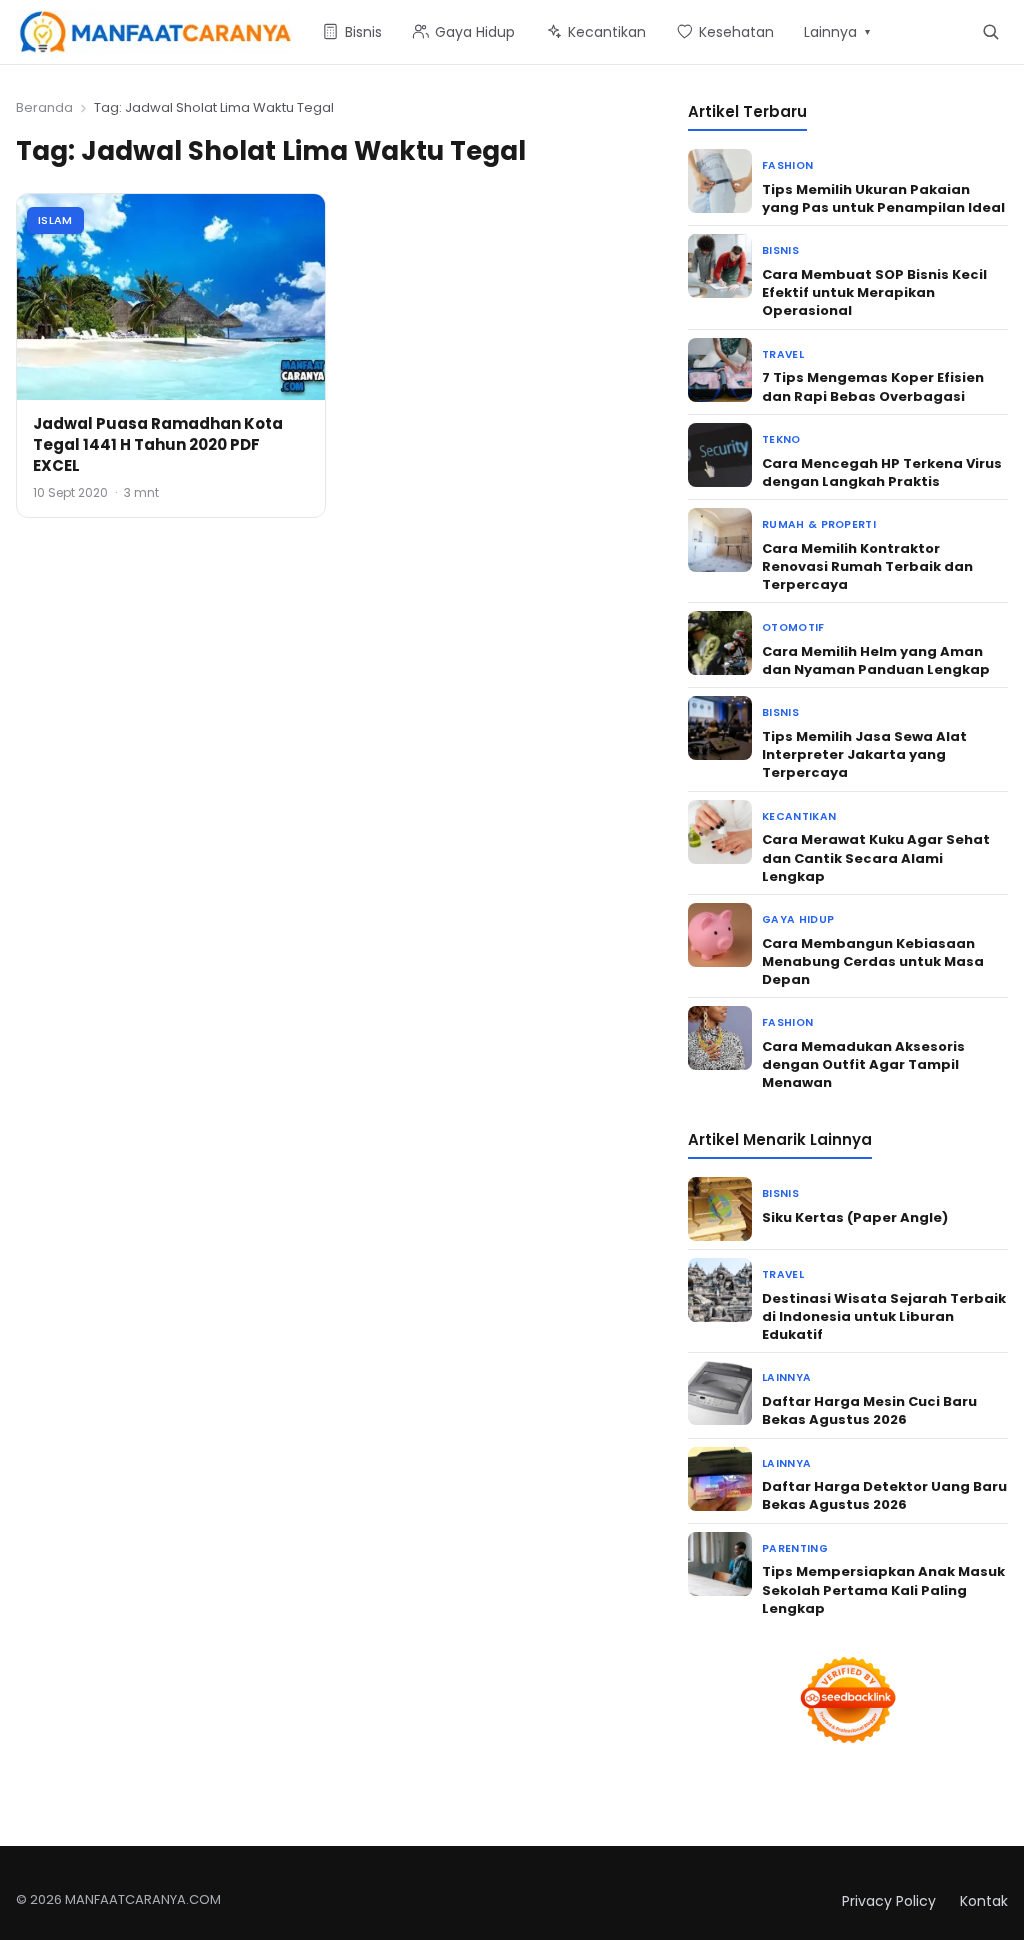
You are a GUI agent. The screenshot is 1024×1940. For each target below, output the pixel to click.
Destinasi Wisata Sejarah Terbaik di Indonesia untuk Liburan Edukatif (884, 1316)
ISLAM (55, 220)
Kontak (984, 1901)
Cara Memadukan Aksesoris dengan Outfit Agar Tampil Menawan (863, 1064)
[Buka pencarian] (990, 31)
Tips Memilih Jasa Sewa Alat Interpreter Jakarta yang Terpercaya (864, 754)
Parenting (795, 1548)
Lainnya (786, 1377)
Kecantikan (799, 816)
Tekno (781, 439)
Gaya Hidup (798, 919)
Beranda (44, 107)
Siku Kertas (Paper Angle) (855, 1217)
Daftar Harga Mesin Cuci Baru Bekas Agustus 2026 (869, 1410)
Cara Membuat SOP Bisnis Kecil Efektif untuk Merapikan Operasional (874, 292)
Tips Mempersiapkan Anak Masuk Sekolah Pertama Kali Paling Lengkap (883, 1589)
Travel (783, 354)
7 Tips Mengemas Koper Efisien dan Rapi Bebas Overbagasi (873, 386)
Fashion (787, 165)
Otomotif (793, 627)
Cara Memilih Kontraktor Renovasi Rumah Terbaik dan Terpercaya (867, 566)
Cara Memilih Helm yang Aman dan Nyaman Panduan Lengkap (876, 660)
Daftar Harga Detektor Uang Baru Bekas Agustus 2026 (884, 1495)
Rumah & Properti (819, 524)
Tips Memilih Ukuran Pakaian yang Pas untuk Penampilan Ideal (883, 198)
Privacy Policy (889, 1901)
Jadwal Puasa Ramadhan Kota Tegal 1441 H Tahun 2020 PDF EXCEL (158, 444)
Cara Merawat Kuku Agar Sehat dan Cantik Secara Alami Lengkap (876, 857)
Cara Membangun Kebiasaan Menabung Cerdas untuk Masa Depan (873, 961)
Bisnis (780, 250)
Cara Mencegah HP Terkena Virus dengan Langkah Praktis (882, 472)
